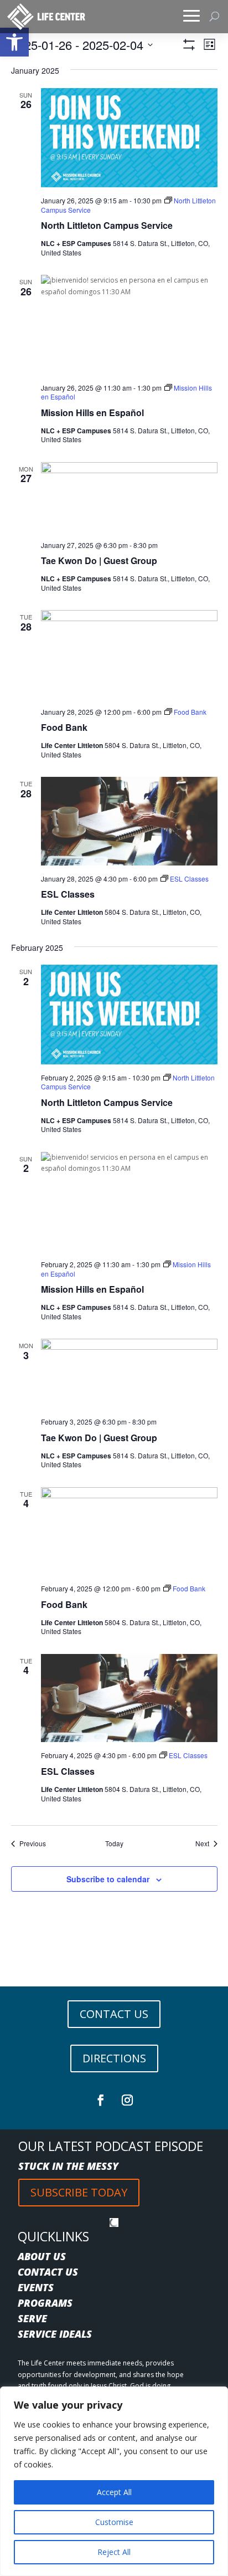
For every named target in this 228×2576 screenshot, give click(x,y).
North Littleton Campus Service (107, 225)
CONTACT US (114, 2014)
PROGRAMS (45, 2303)
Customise (114, 2522)
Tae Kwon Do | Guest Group (99, 560)
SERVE (32, 2318)
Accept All (114, 2492)
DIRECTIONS (114, 2058)
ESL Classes (68, 894)
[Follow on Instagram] (127, 2100)
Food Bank (64, 727)
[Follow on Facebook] (101, 2100)
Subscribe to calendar (108, 1879)
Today (114, 1843)
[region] (114, 2481)
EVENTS (36, 2287)
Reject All (114, 2552)
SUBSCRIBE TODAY (79, 2192)
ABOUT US (42, 2256)
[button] (14, 42)
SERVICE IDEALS (55, 2334)
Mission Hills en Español (92, 413)
